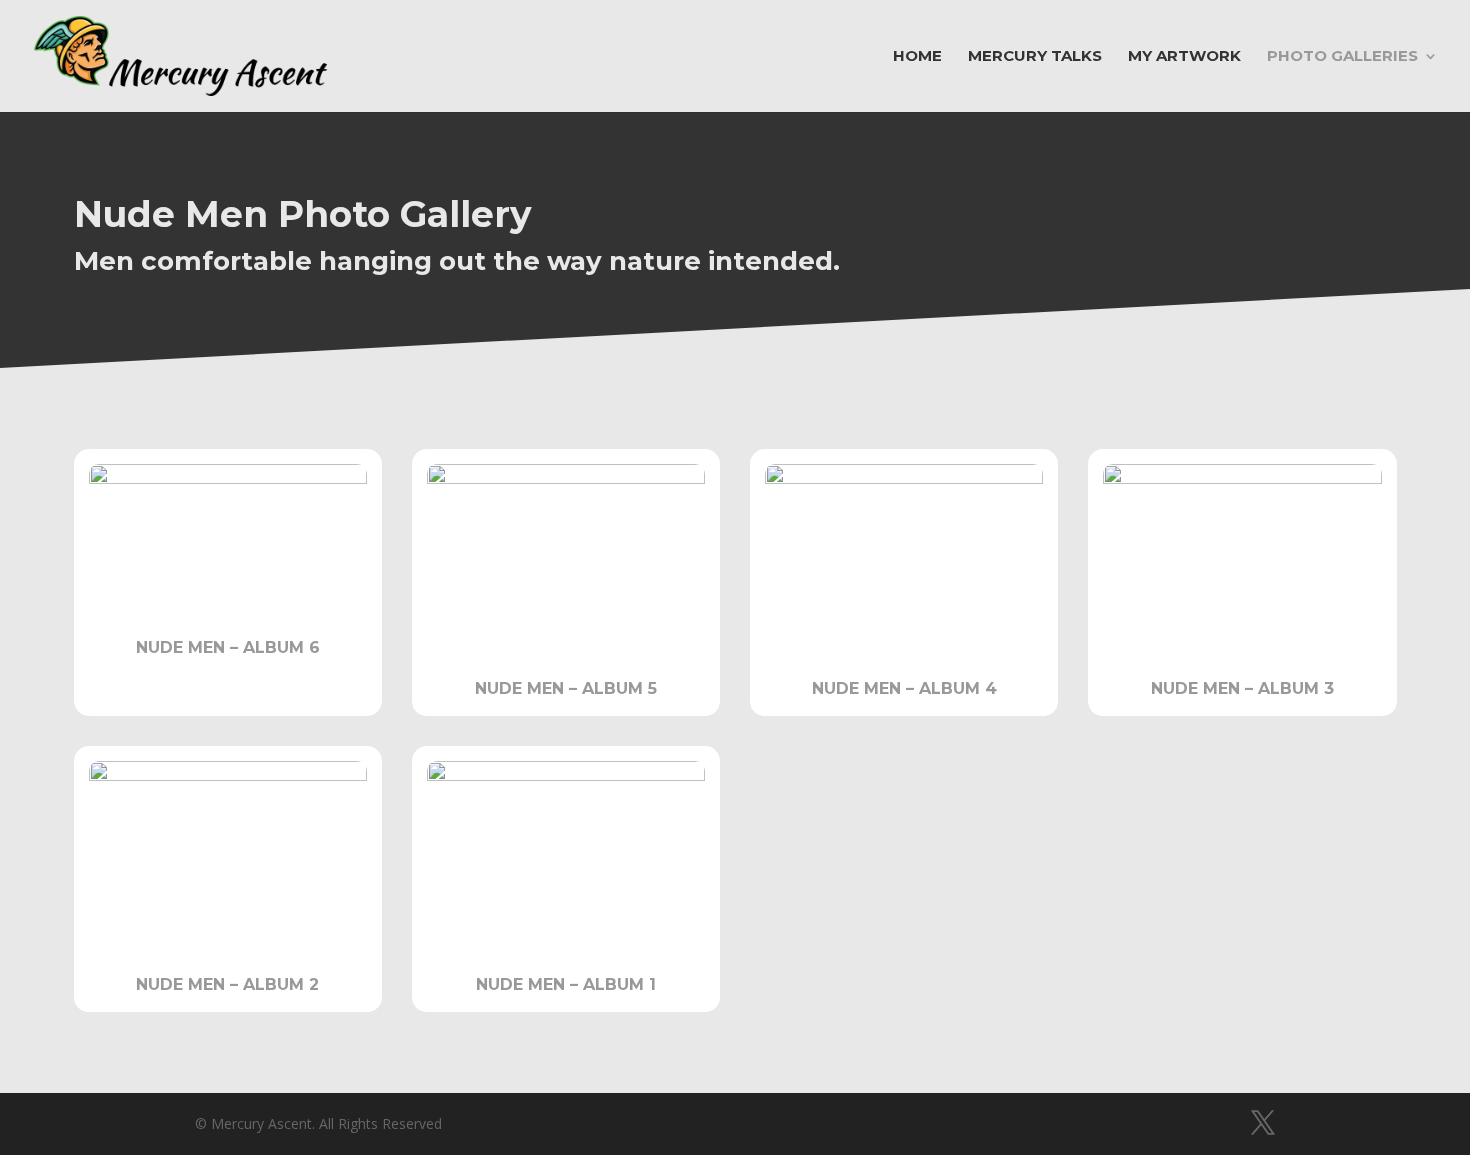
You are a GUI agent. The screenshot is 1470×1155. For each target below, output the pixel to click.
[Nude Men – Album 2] (228, 852)
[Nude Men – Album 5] (566, 555)
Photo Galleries (1342, 57)
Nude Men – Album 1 (566, 984)
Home (917, 57)
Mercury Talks (1035, 57)
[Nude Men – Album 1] (566, 852)
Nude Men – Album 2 (227, 984)
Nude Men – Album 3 (1242, 688)
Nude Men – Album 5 (566, 688)
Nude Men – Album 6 (228, 647)
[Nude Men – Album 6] (228, 535)
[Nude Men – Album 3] (1242, 555)
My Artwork (1184, 57)
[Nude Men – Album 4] (904, 555)
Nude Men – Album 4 (904, 688)
